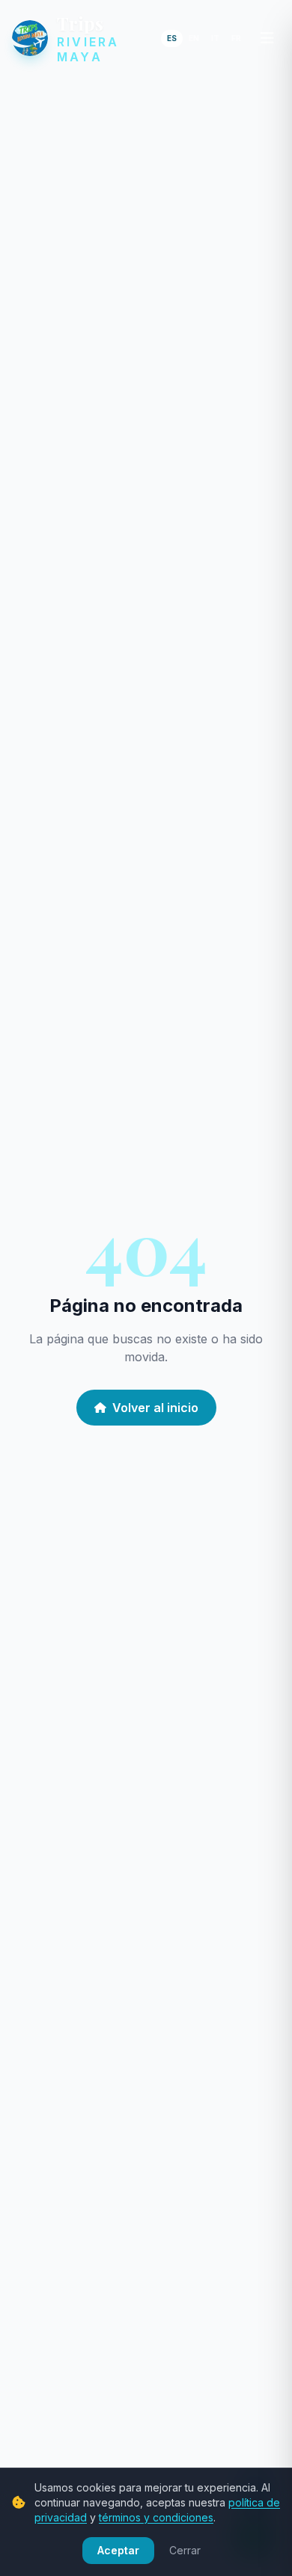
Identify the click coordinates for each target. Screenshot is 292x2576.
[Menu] (267, 38)
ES (172, 38)
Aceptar (118, 2550)
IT (215, 38)
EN (194, 38)
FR (236, 38)
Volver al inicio (155, 1408)
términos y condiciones (156, 2517)
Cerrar (185, 2550)
